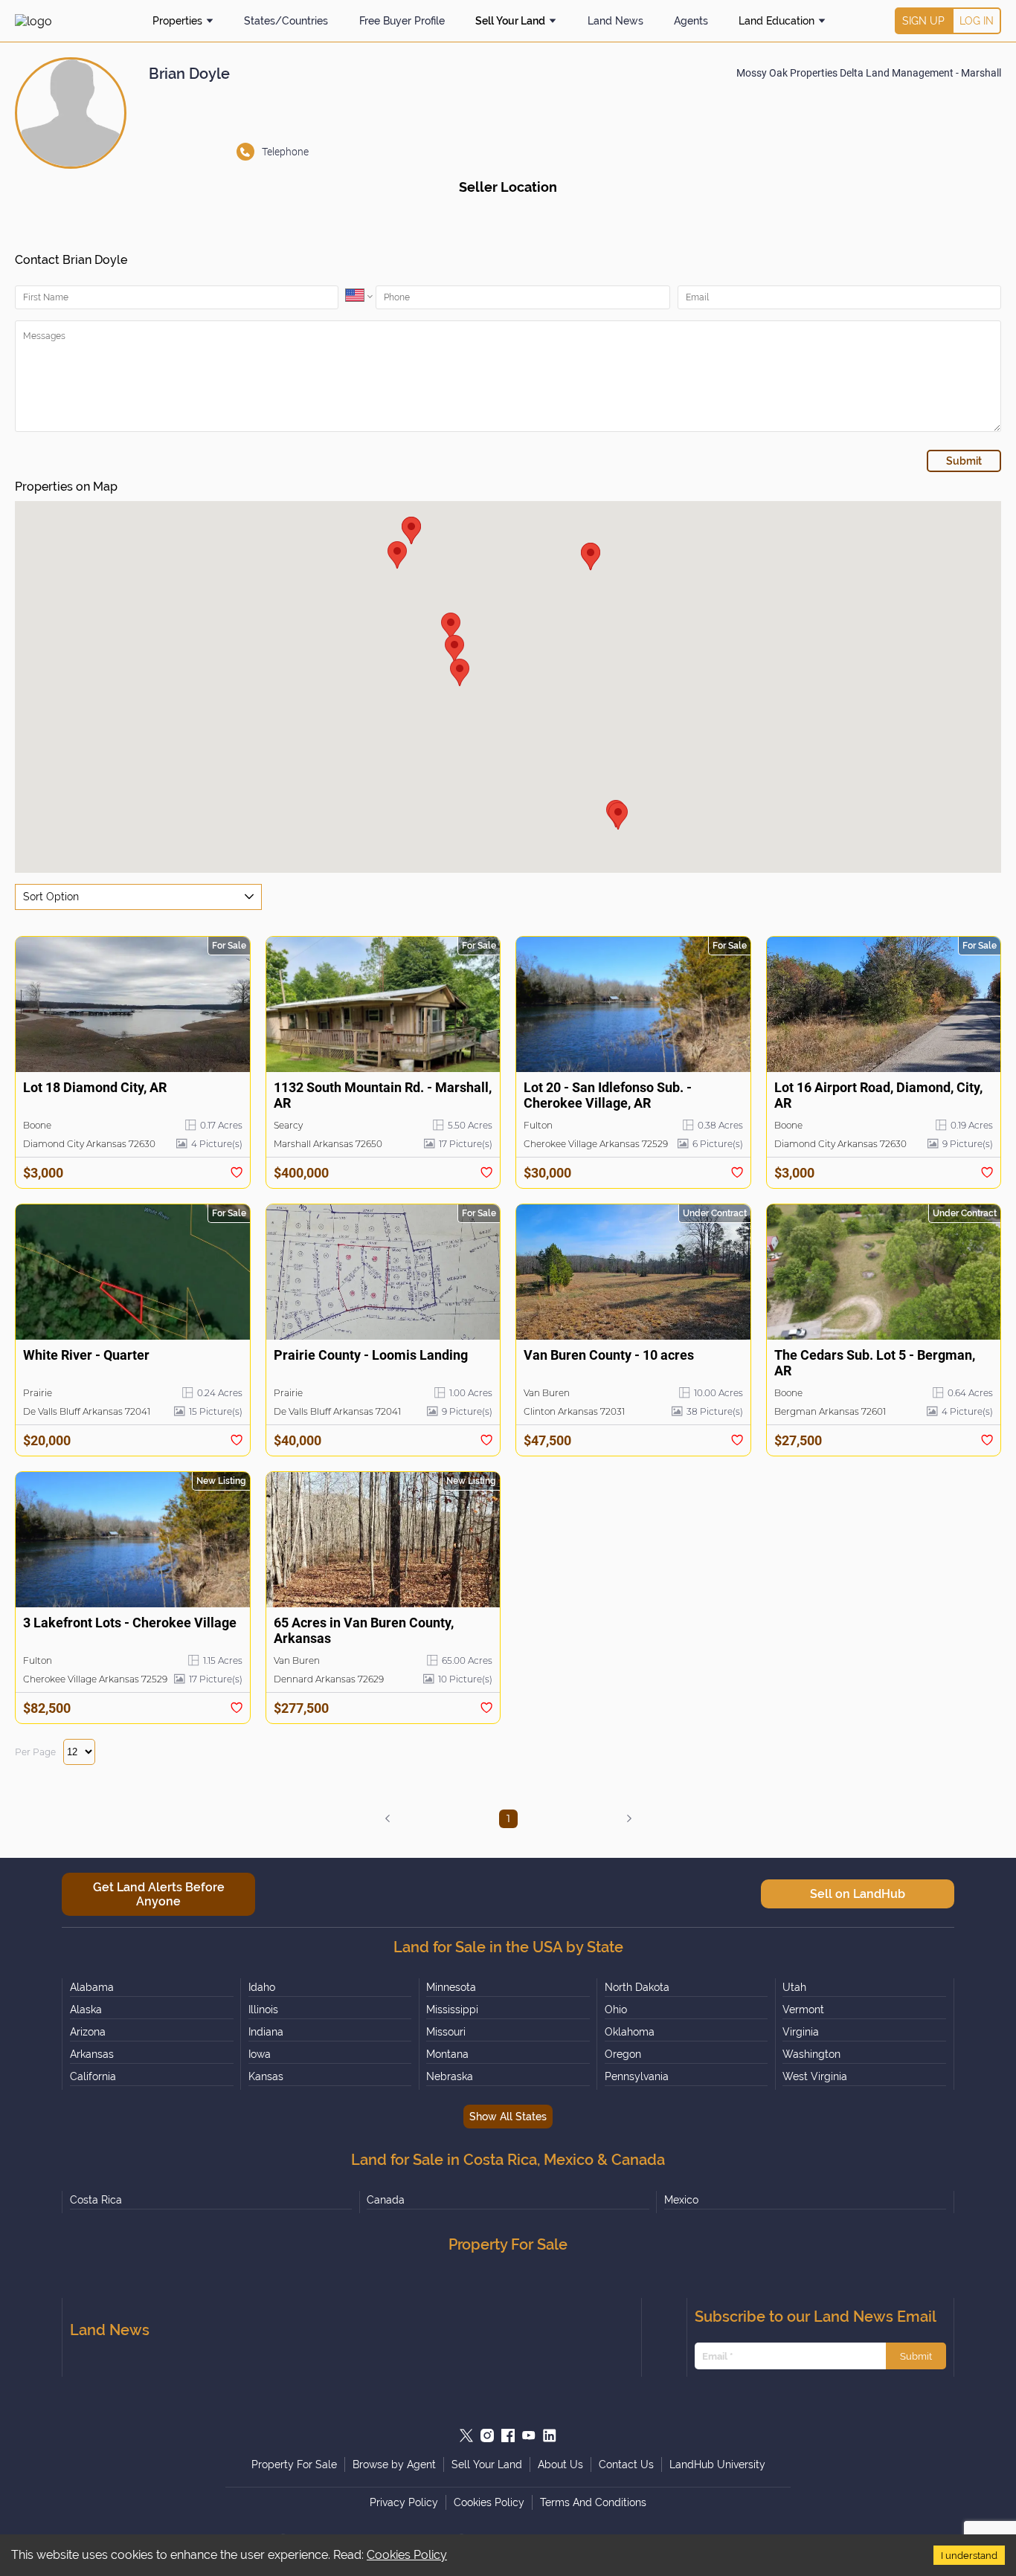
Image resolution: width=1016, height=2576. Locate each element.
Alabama (92, 1987)
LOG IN (977, 21)
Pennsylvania (637, 2076)
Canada (386, 2200)
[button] (618, 816)
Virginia (801, 2032)
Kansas (266, 2076)
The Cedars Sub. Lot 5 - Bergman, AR (875, 1363)
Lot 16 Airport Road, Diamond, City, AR (878, 1095)
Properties (177, 21)
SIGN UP (923, 21)
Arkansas (92, 2054)
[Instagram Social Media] (487, 2435)
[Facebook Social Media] (508, 2435)
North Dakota (637, 1987)
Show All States (508, 2117)
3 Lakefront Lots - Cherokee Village (130, 1623)
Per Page (35, 1752)
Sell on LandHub (858, 1894)
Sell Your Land (510, 21)
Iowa (260, 2054)
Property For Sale (294, 2464)
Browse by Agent (394, 2464)
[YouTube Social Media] (529, 2435)
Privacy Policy (404, 2502)
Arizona (88, 2032)
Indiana (266, 2032)
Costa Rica (96, 2200)
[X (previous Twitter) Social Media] (466, 2435)
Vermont (803, 2010)
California (93, 2076)
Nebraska (450, 2076)
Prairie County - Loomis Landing (371, 1355)
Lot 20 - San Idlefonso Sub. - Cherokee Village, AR (608, 1095)
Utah (794, 1987)
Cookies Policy (407, 2555)
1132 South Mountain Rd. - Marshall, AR (383, 1095)
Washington (811, 2054)
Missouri (446, 2032)
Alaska (86, 2010)
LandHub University (717, 2464)
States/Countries (286, 21)
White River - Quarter (86, 1355)
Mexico (681, 2200)
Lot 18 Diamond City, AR (95, 1087)
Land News (615, 21)
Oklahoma (630, 2032)
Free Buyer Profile (402, 21)
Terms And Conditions (593, 2502)
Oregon (623, 2054)
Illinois (263, 2010)
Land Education (777, 21)
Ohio (616, 2010)
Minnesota (451, 1987)
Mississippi (452, 2010)
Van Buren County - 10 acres (609, 1355)
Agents (691, 21)
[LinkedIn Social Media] (550, 2435)
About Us (560, 2464)
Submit (916, 2356)
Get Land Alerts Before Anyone (159, 1894)
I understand (969, 2555)
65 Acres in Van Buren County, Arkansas (364, 1630)
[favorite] (237, 1172)
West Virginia (815, 2076)
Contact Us (626, 2464)
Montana (447, 2054)
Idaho (262, 1987)
